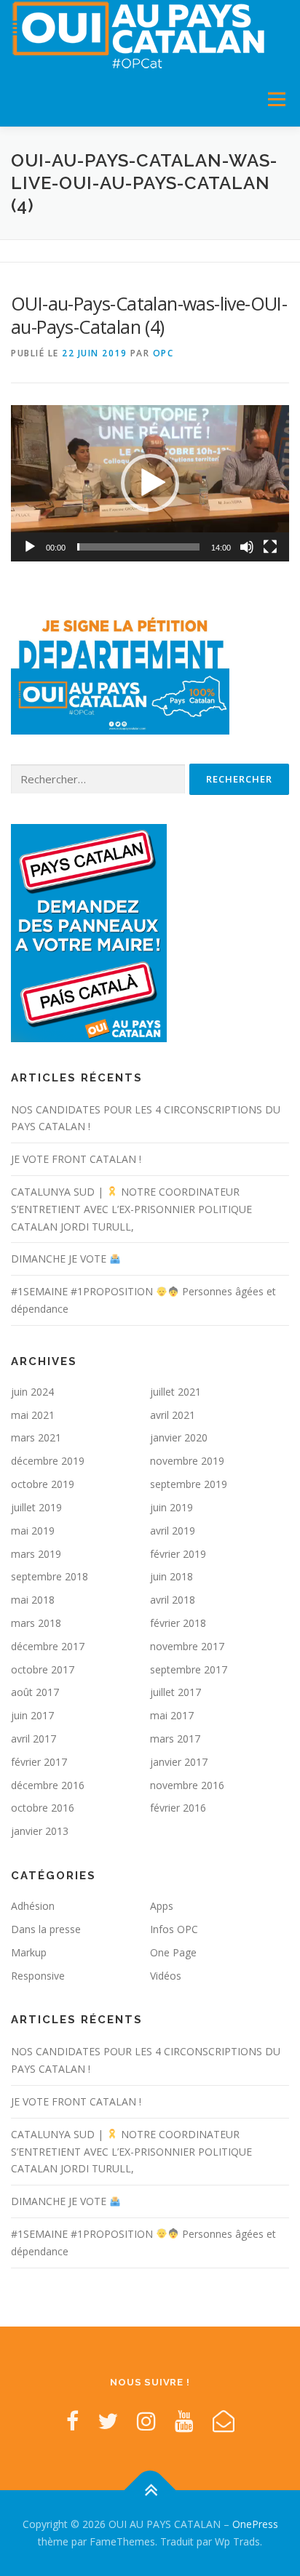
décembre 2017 (48, 1646)
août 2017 (35, 1692)
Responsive (38, 1976)
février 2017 (39, 1762)
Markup (29, 1952)
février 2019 (178, 1554)
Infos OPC (174, 1929)
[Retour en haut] (150, 2491)
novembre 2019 (187, 1461)
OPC (163, 353)
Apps (162, 1906)
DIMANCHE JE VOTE (60, 1259)
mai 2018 (33, 1600)
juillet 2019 (36, 1507)
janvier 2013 (40, 1831)
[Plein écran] (270, 547)
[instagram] (146, 2421)
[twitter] (108, 2421)
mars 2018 (36, 1623)
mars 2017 (175, 1739)
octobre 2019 (43, 1484)
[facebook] (72, 2421)
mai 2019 (33, 1531)
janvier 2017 (179, 1762)
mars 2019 (36, 1554)
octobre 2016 (43, 1808)
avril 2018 (173, 1600)
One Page (173, 1952)
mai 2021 (33, 1415)
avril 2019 (173, 1531)
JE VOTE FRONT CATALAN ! (76, 1159)
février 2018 (178, 1623)
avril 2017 (33, 1739)
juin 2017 (32, 1715)
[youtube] (184, 2421)
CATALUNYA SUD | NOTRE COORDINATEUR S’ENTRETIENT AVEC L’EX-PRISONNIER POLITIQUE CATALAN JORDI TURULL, (131, 1209)
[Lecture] (30, 547)
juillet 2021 (175, 1392)
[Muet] (247, 547)
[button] (150, 483)
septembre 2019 (189, 1484)
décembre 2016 (48, 1785)
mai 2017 (172, 1715)
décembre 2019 (48, 1461)
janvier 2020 (179, 1437)
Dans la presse (46, 1929)
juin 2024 (32, 1392)
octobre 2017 (43, 1669)
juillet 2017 (175, 1692)
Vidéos (166, 1976)
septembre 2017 (189, 1669)
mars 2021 (36, 1437)
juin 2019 (171, 1507)
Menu (276, 99)
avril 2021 (173, 1415)
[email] (224, 2421)
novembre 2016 (187, 1785)
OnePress (255, 2524)
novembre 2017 (187, 1646)
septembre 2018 (50, 1576)
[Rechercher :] (98, 779)
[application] (150, 483)
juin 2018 (171, 1576)
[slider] (138, 547)
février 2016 (178, 1808)
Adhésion (33, 1906)
